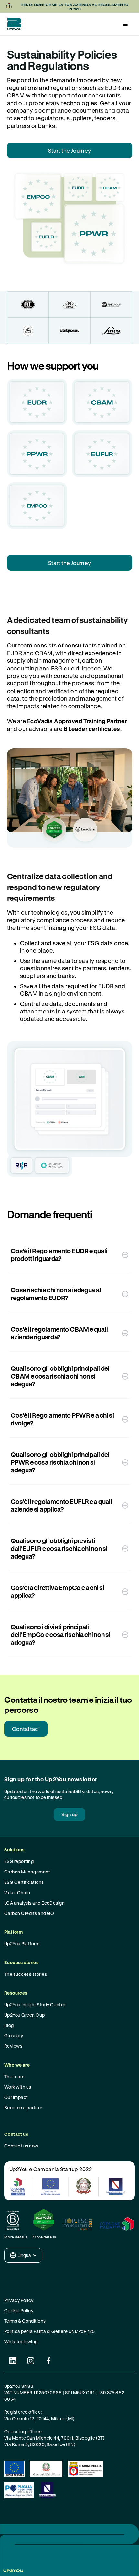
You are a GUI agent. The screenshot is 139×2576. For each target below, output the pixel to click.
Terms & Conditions (25, 2321)
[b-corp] (16, 2220)
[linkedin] (13, 2361)
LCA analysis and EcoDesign (34, 1903)
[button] (125, 24)
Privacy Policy (19, 2300)
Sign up (69, 1814)
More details (16, 2237)
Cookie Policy (19, 2311)
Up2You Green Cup (25, 2015)
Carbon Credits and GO (29, 1913)
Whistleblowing (21, 2342)
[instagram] (31, 2361)
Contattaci (26, 1729)
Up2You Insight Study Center (35, 2004)
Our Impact (16, 2097)
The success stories (26, 1974)
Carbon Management (27, 1872)
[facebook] (49, 2361)
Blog (9, 2025)
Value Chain (17, 1892)
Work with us (18, 2087)
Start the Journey (69, 150)
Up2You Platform (22, 1944)
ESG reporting (19, 1861)
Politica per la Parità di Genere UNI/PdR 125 (49, 2331)
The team (14, 2076)
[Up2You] (13, 24)
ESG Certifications (24, 1882)
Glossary (14, 2036)
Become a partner (23, 2107)
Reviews (13, 2046)
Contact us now (21, 2146)
